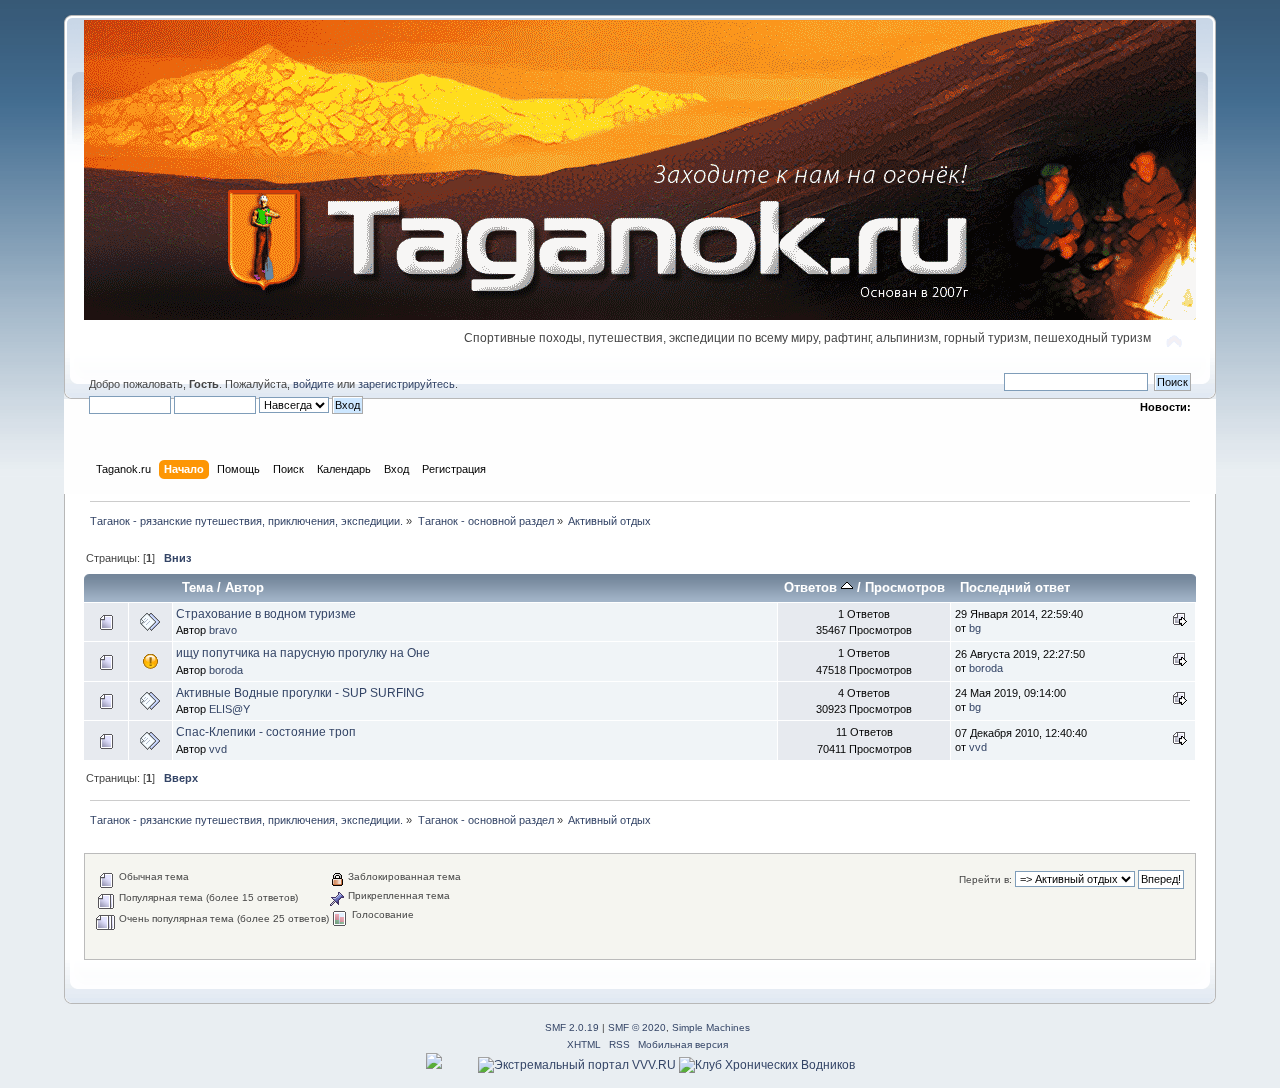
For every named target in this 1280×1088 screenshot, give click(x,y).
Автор (244, 587)
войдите (313, 384)
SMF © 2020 (637, 1027)
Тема (197, 587)
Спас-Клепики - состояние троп (266, 732)
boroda (226, 670)
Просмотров (905, 587)
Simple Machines (711, 1027)
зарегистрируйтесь (406, 384)
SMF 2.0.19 (572, 1027)
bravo (223, 630)
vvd (218, 749)
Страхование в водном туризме (266, 614)
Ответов (812, 587)
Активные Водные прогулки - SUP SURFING (300, 693)
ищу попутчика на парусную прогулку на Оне (303, 653)
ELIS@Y (229, 709)
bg (975, 628)
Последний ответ (1015, 587)
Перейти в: (985, 879)
